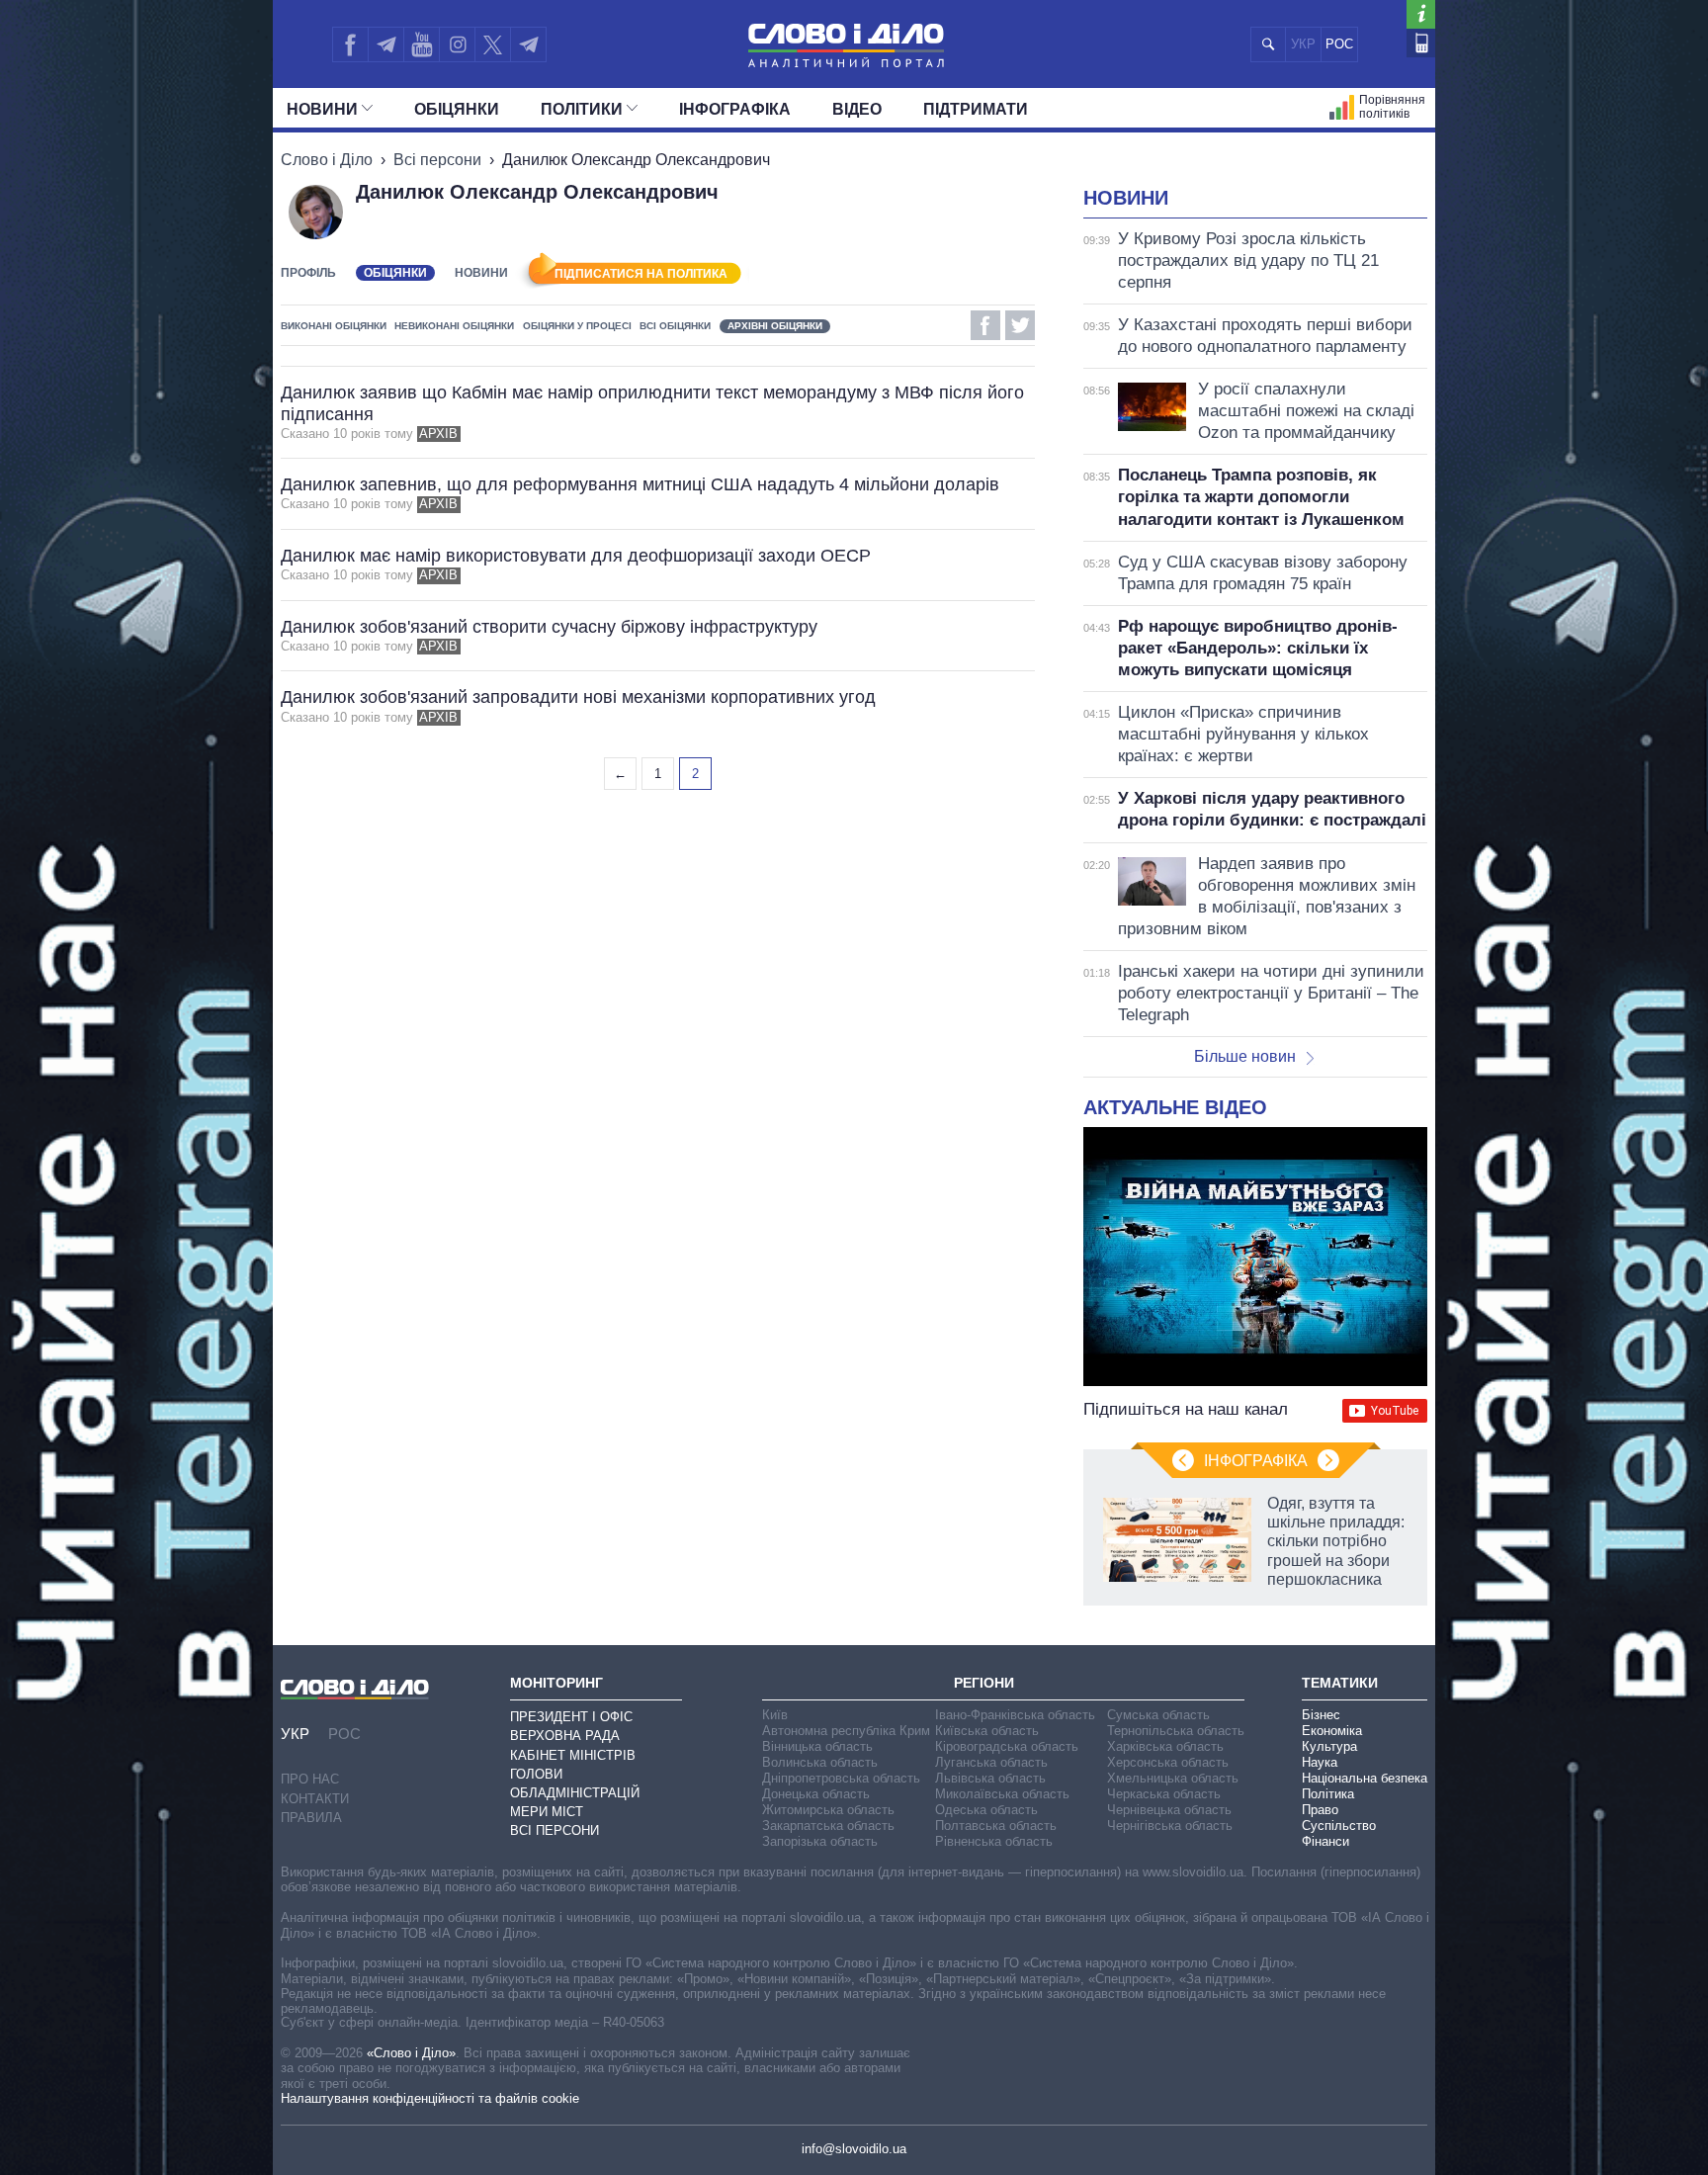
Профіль (308, 273)
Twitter (1020, 325)
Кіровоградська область (1007, 1746)
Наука (1320, 1762)
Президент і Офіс (571, 1717)
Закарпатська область (828, 1826)
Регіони (984, 1683)
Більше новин (1245, 1056)
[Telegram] (385, 44)
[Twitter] (493, 44)
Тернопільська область (1176, 1731)
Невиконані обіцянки (454, 326)
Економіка (1332, 1731)
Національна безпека (1365, 1778)
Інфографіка (735, 109)
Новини (322, 109)
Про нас (310, 1779)
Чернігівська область (1170, 1826)
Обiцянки (457, 109)
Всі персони (437, 160)
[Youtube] (421, 44)
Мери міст (547, 1812)
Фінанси (1325, 1841)
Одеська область (986, 1810)
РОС (1339, 44)
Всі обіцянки (675, 326)
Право (1320, 1810)
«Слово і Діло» (411, 2053)
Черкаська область (1164, 1794)
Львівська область (990, 1778)
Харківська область (1165, 1746)
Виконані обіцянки (334, 326)
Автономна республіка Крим (846, 1731)
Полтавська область (996, 1826)
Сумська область (1158, 1715)
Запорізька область (820, 1841)
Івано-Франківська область (1015, 1715)
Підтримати (976, 109)
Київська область (987, 1731)
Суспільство (1339, 1826)
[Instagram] (457, 44)
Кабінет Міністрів (573, 1755)
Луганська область (991, 1762)
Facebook (985, 325)
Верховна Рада (565, 1736)
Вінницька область (817, 1746)
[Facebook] (350, 44)
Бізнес (1321, 1715)
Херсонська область (1168, 1762)
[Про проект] (1421, 14)
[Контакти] (1421, 43)
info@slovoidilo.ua (854, 2149)
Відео (857, 109)
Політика (1328, 1794)
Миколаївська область (1002, 1794)
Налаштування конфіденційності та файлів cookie (430, 2098)
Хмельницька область (1173, 1778)
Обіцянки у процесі (577, 326)
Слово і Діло (327, 160)
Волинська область (820, 1762)
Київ (775, 1715)
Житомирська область (828, 1810)
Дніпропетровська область (841, 1778)
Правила (311, 1818)
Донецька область (816, 1794)
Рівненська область (994, 1841)
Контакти (315, 1799)
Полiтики (582, 109)
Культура (1329, 1746)
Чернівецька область (1169, 1810)
